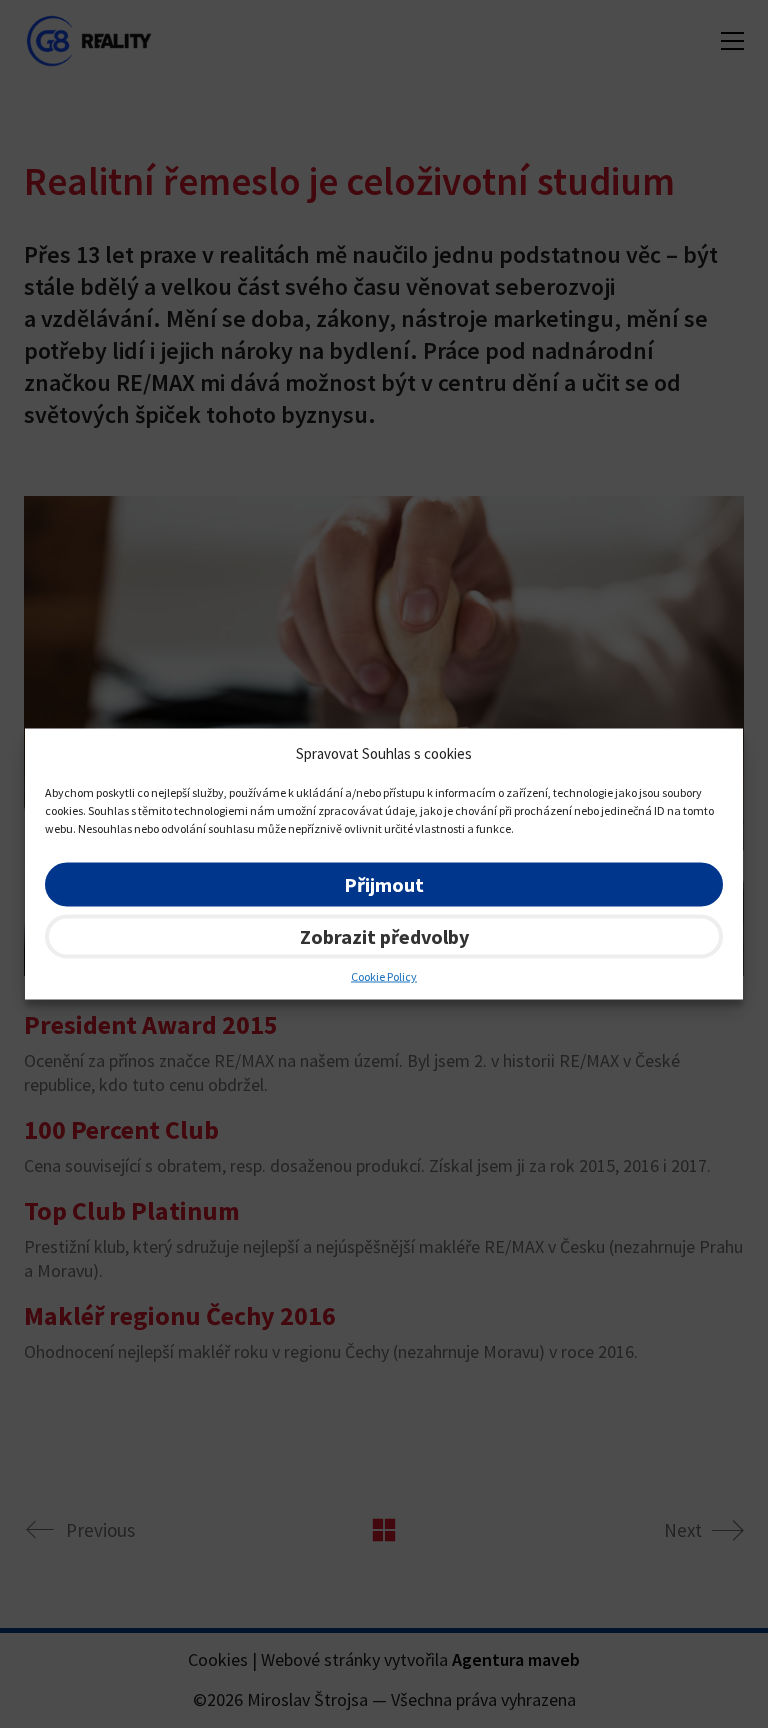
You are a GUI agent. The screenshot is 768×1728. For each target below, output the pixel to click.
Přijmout (384, 883)
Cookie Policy (384, 975)
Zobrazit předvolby (384, 935)
